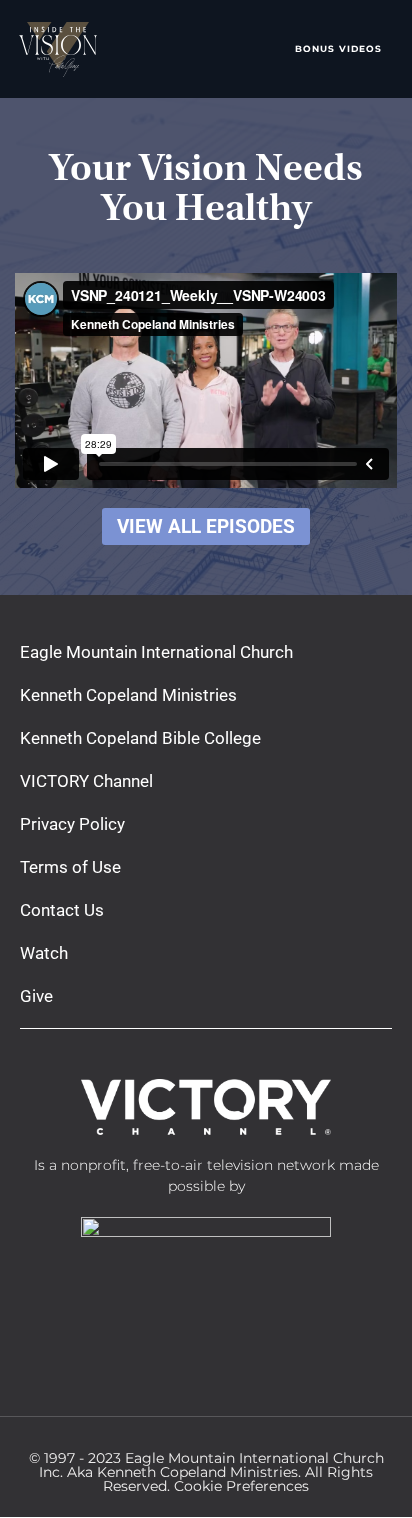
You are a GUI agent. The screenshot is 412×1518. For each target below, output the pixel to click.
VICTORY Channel (86, 781)
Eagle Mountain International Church (156, 652)
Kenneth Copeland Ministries (128, 695)
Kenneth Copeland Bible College (140, 738)
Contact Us (62, 910)
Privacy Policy (72, 824)
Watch (44, 953)
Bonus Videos (338, 48)
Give (36, 996)
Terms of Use (70, 867)
